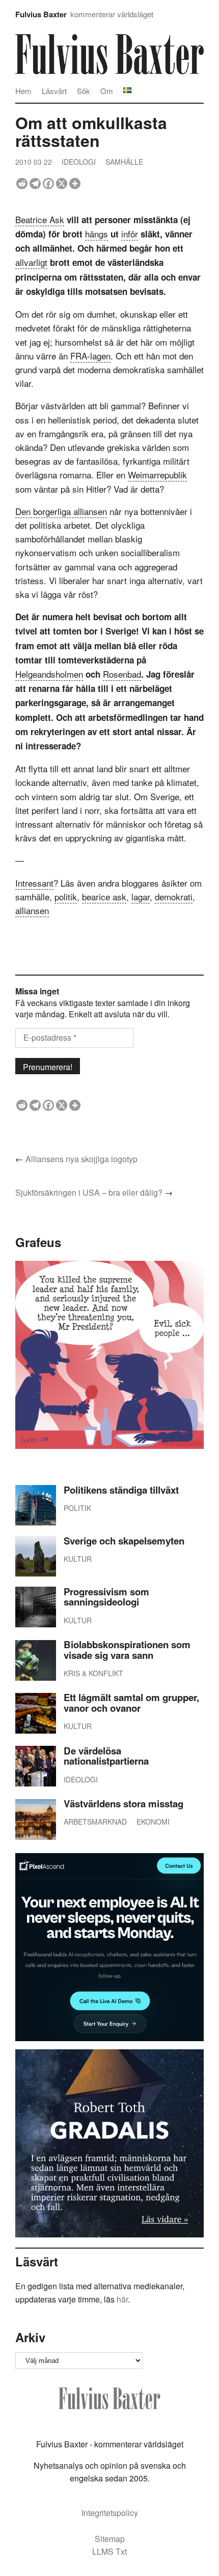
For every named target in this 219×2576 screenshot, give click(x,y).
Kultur (78, 1559)
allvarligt (31, 262)
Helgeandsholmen (49, 674)
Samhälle (124, 162)
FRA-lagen (90, 356)
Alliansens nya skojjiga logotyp (81, 1159)
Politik (77, 1508)
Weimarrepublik (157, 475)
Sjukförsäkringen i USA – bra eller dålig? (89, 1192)
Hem (23, 91)
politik (66, 897)
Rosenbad (122, 674)
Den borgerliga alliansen (61, 511)
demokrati (174, 897)
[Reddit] (22, 184)
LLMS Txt (109, 2551)
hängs (97, 234)
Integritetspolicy (110, 2513)
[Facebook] (48, 184)
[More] (75, 184)
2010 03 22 (34, 162)
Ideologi (79, 162)
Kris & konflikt (93, 1673)
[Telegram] (35, 184)
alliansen (32, 910)
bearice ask (104, 897)
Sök (84, 91)
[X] (62, 184)
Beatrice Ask (40, 219)
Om (107, 91)
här (122, 2299)
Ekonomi (153, 1822)
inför (130, 234)
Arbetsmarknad (95, 1822)
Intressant (34, 883)
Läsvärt (54, 91)
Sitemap (110, 2539)
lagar (141, 897)
